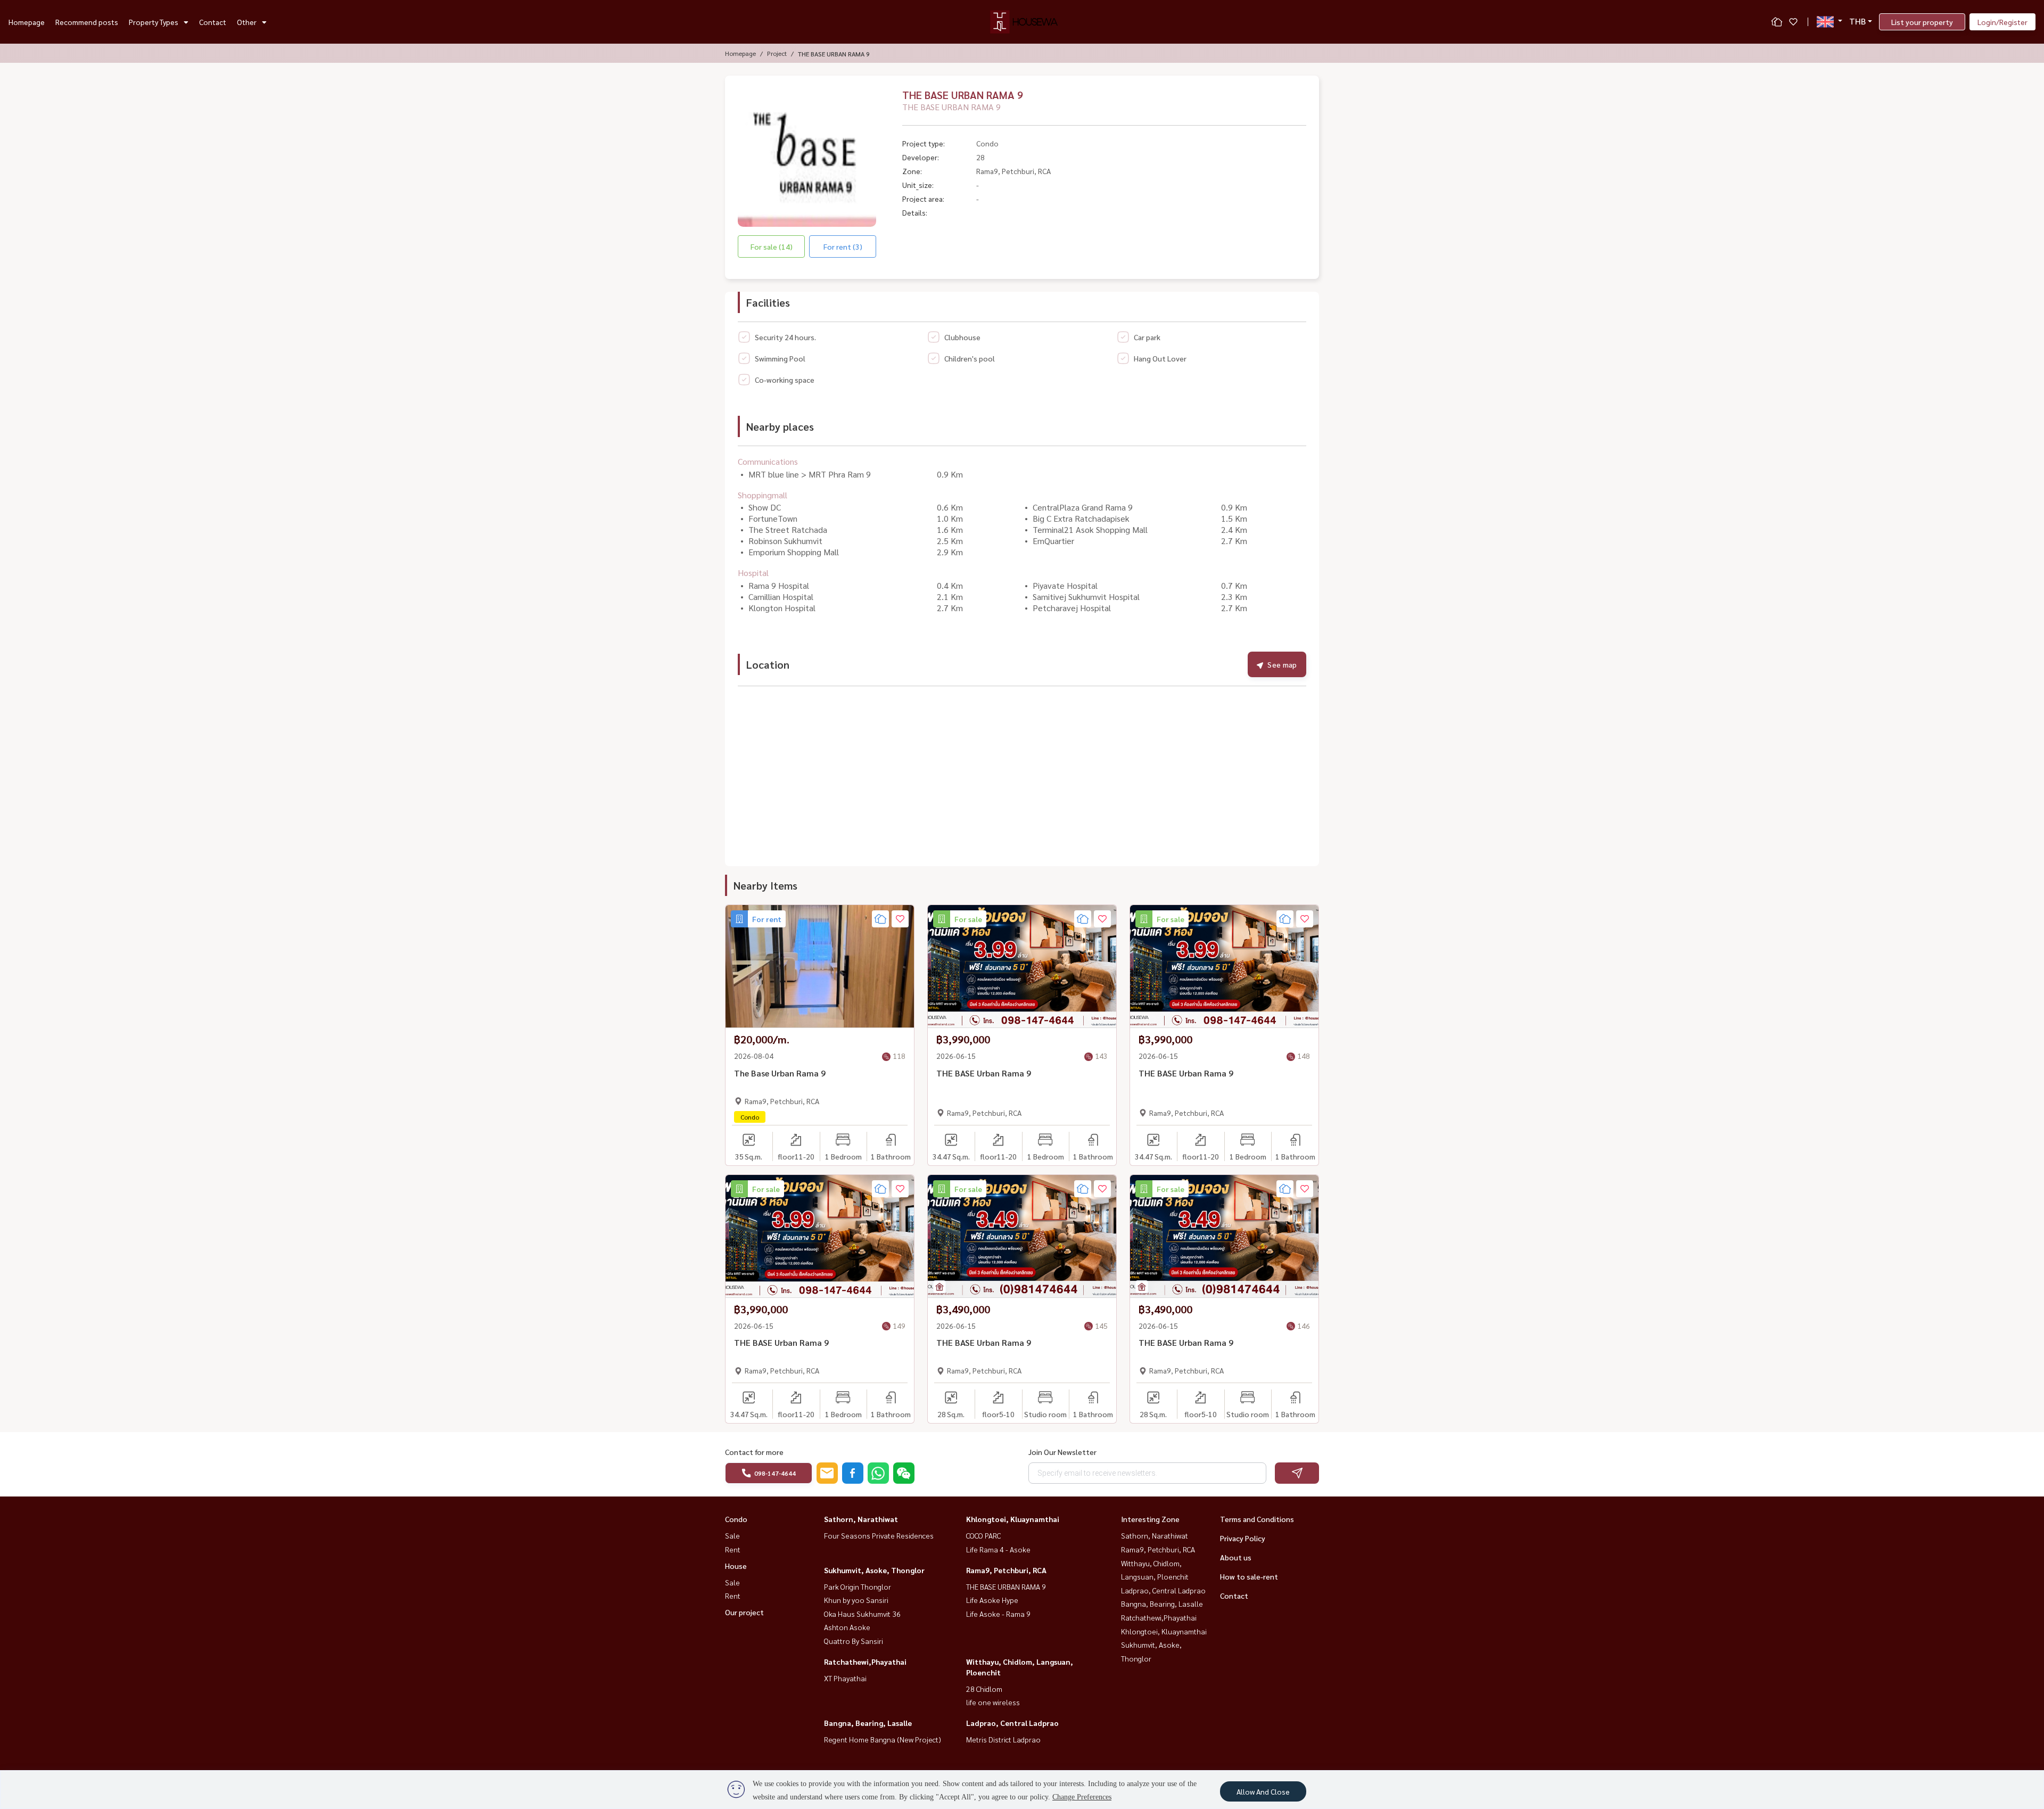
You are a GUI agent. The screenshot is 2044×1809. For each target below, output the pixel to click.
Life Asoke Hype (992, 1600)
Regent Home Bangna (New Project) (883, 1739)
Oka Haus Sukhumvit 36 (862, 1614)
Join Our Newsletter (1062, 1452)
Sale (732, 1535)
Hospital (753, 573)
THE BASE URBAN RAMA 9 (1006, 1586)
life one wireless (993, 1702)
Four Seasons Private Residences (879, 1535)
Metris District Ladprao (1003, 1739)
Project (777, 53)
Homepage (27, 22)
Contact (213, 22)
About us (1236, 1557)
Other (247, 22)
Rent (733, 1549)
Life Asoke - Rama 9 (998, 1614)
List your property (1922, 22)
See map (1282, 664)
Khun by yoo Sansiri (856, 1600)
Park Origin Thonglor (858, 1586)
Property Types (154, 22)
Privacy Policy (1243, 1538)
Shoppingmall (763, 495)
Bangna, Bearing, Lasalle (868, 1723)
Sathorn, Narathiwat (861, 1519)
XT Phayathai (845, 1678)
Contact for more (754, 1452)
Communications (768, 461)
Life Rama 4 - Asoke (998, 1549)
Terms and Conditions (1257, 1519)
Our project (744, 1612)
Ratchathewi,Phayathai (865, 1662)
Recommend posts (87, 22)
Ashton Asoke (847, 1627)
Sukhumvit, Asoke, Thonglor (874, 1570)
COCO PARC (983, 1535)
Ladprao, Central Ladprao (1012, 1723)
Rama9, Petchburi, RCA (1006, 1570)
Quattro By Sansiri (854, 1641)
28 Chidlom (984, 1689)
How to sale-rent (1249, 1576)
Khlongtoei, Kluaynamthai (1013, 1519)
